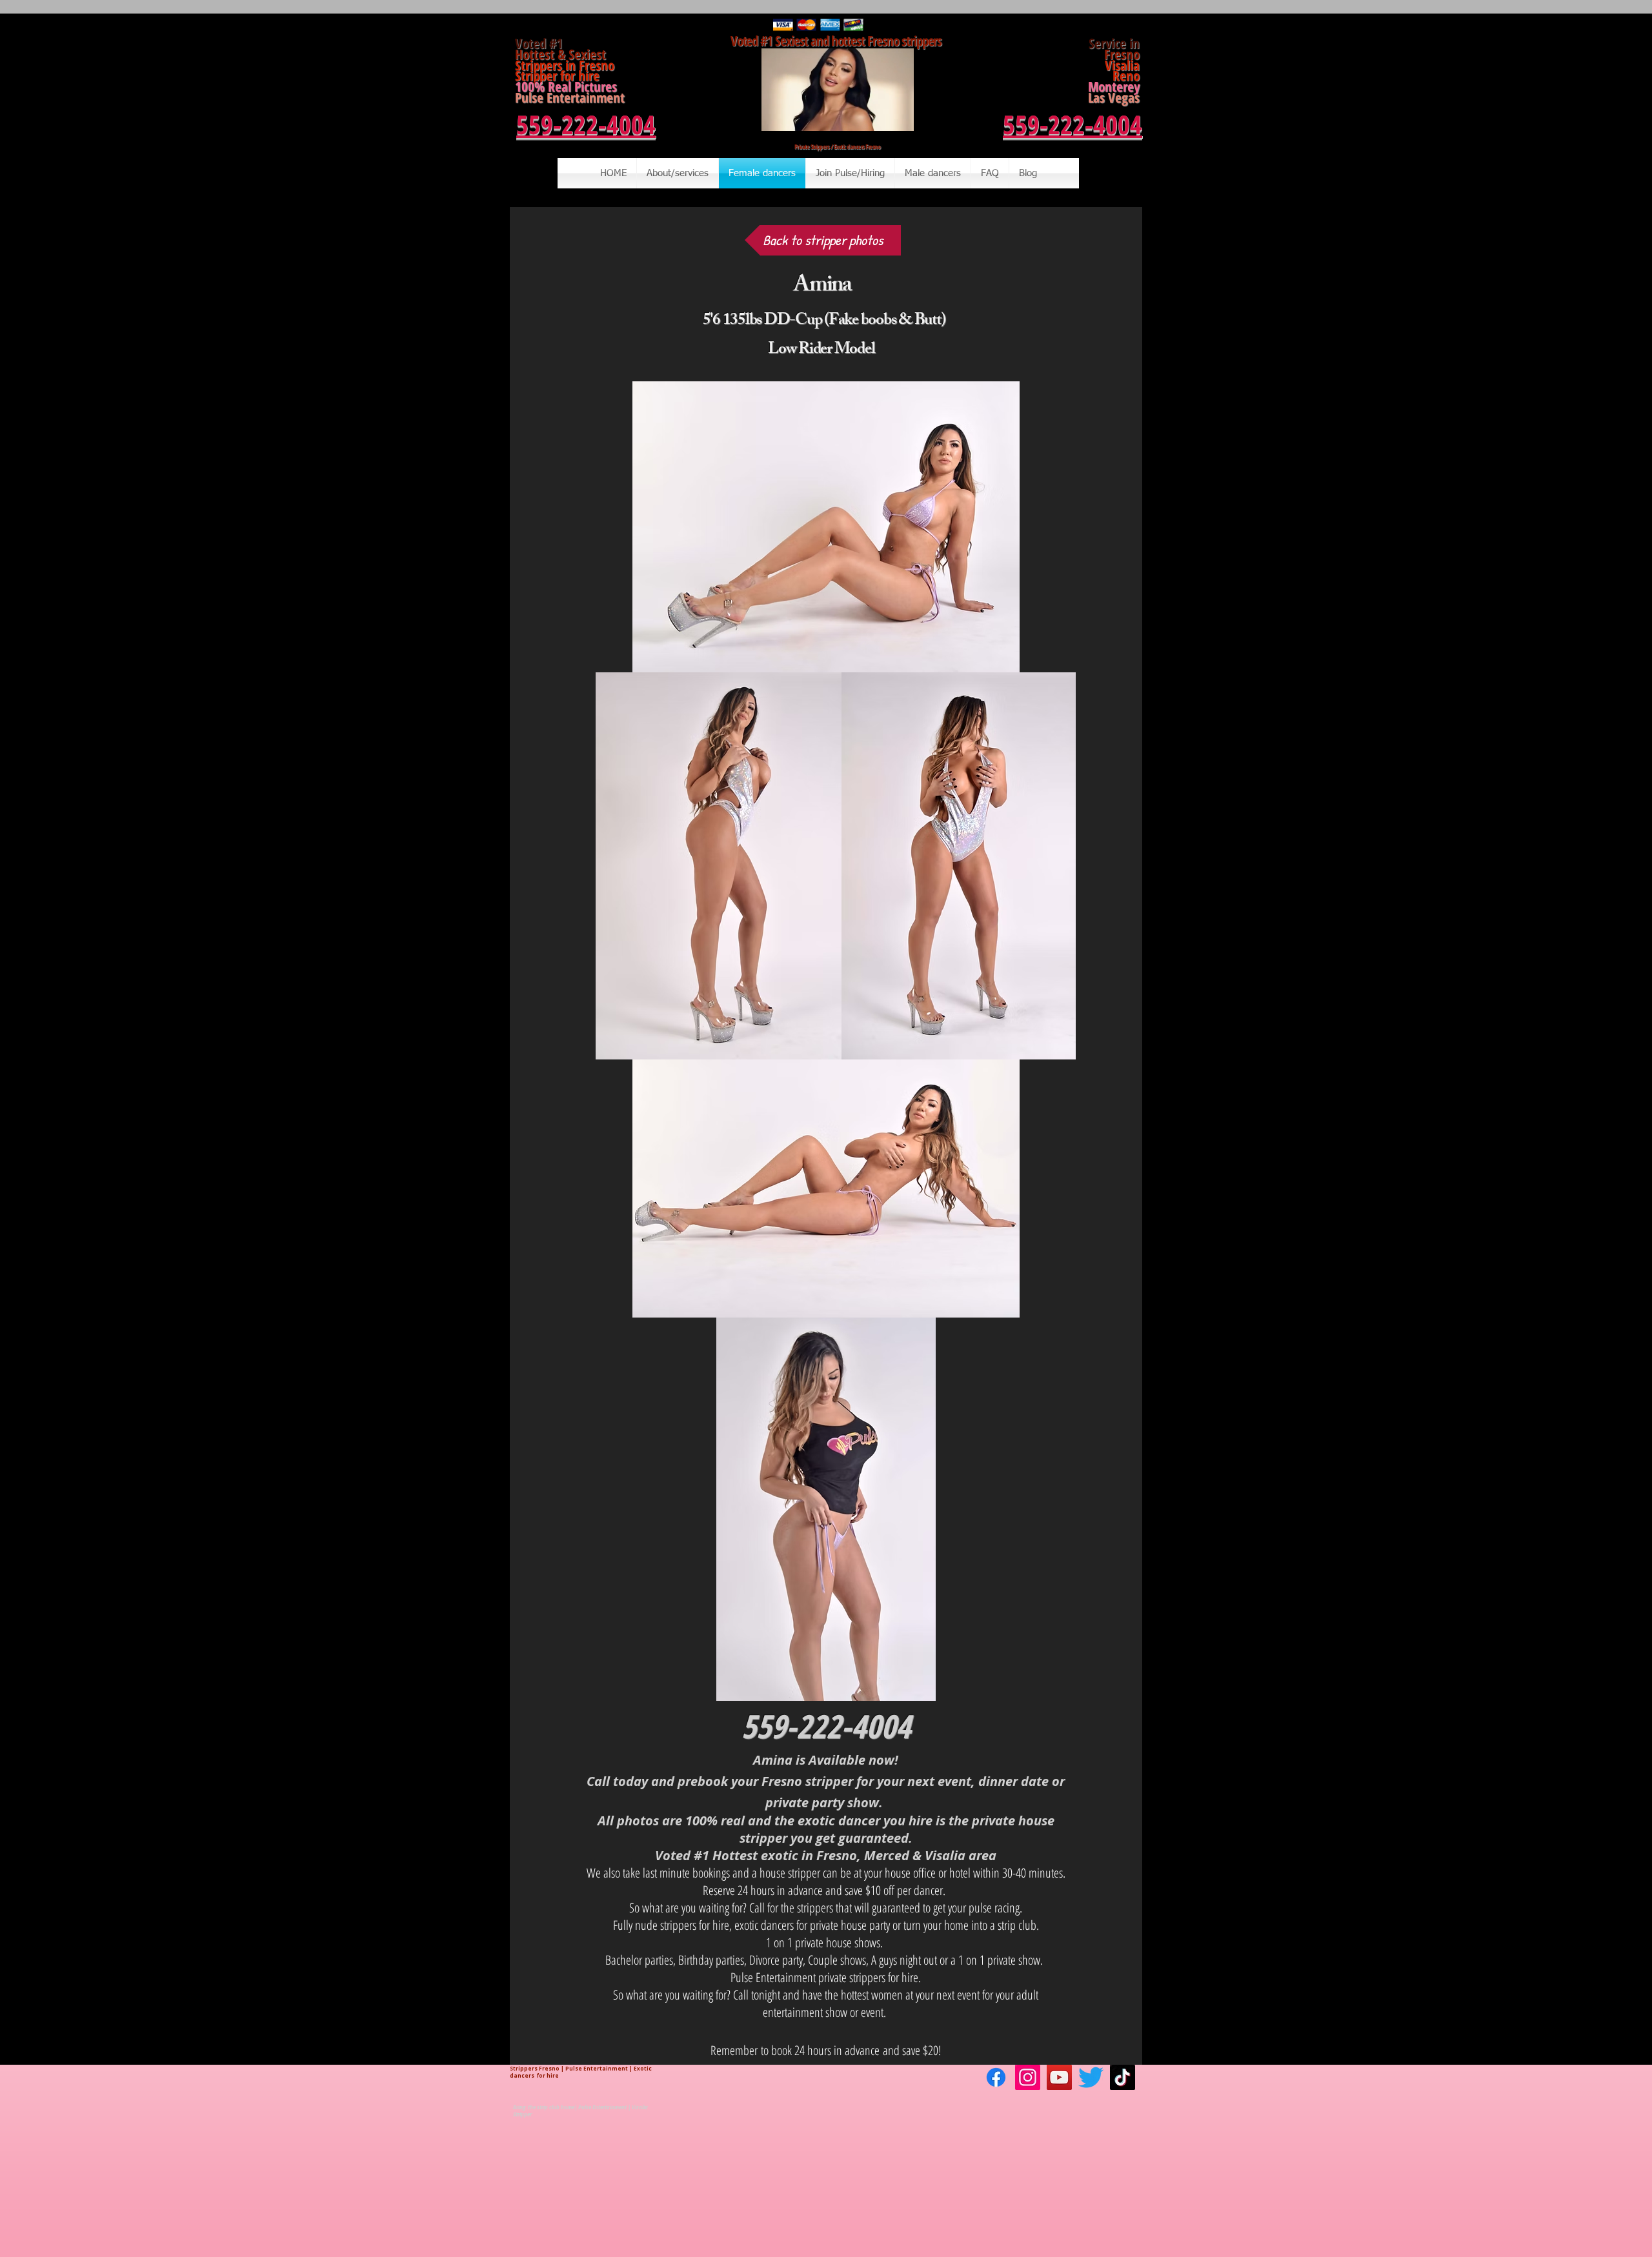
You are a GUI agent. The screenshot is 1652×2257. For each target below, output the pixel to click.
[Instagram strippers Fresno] (1028, 2077)
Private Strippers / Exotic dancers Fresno (838, 146)
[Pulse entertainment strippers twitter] (1091, 2077)
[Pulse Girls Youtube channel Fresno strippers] (1059, 2077)
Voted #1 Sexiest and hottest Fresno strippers (838, 41)
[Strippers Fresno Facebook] (996, 2077)
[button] (897, 117)
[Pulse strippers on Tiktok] (1123, 2077)
